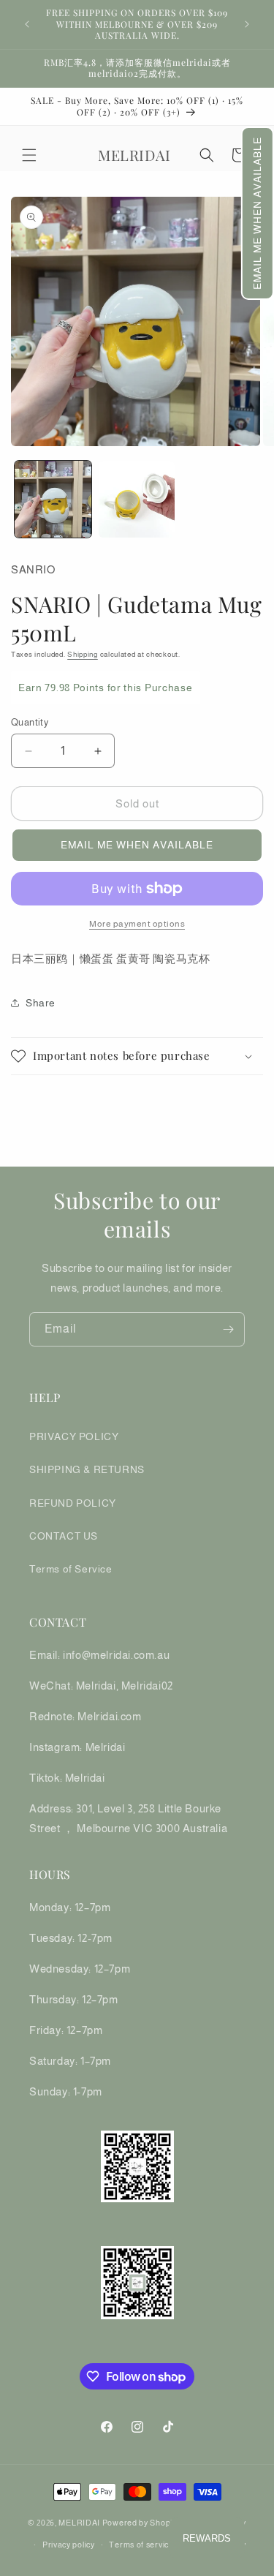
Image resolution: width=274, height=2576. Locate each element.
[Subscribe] (228, 1329)
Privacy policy (69, 2545)
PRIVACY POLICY (74, 1436)
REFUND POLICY (73, 1503)
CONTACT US (64, 1536)
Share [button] (41, 1003)
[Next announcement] (247, 24)
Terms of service (141, 2545)
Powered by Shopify (141, 2523)
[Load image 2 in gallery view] (137, 499)
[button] (258, 213)
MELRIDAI (80, 2523)
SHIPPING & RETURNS (87, 1469)
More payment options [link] (137, 924)
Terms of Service (71, 1569)
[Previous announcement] (27, 24)
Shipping (83, 654)
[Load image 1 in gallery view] (53, 499)
